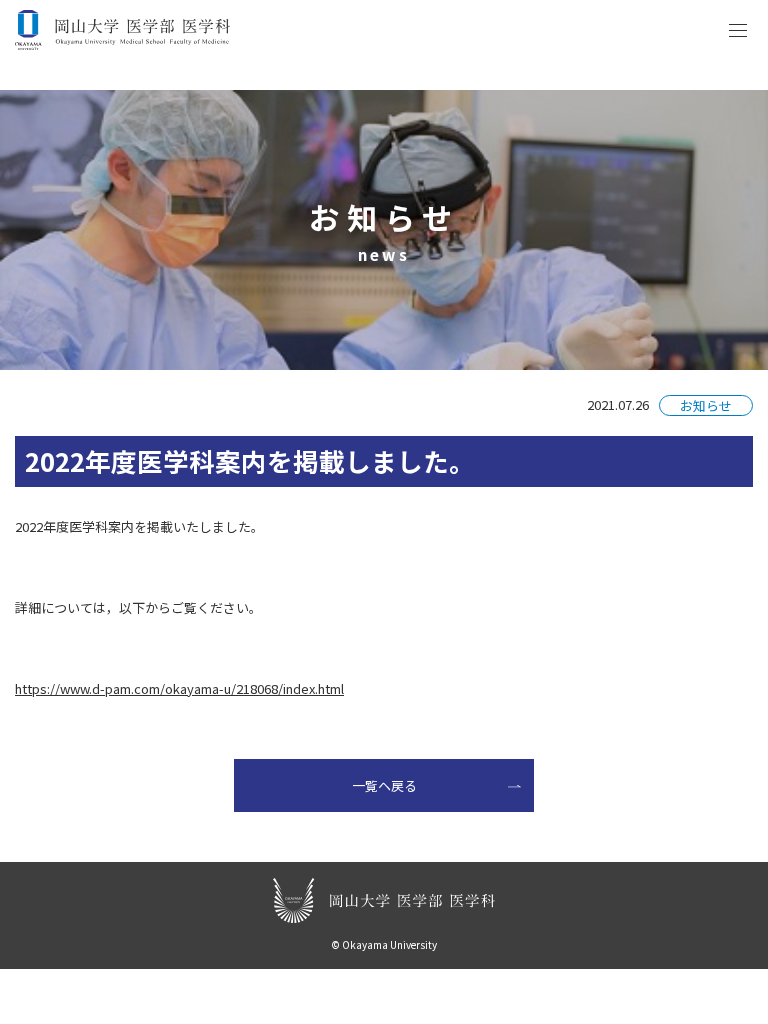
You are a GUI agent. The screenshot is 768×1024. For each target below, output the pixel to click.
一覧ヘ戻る (384, 785)
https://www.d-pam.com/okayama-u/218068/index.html (179, 688)
